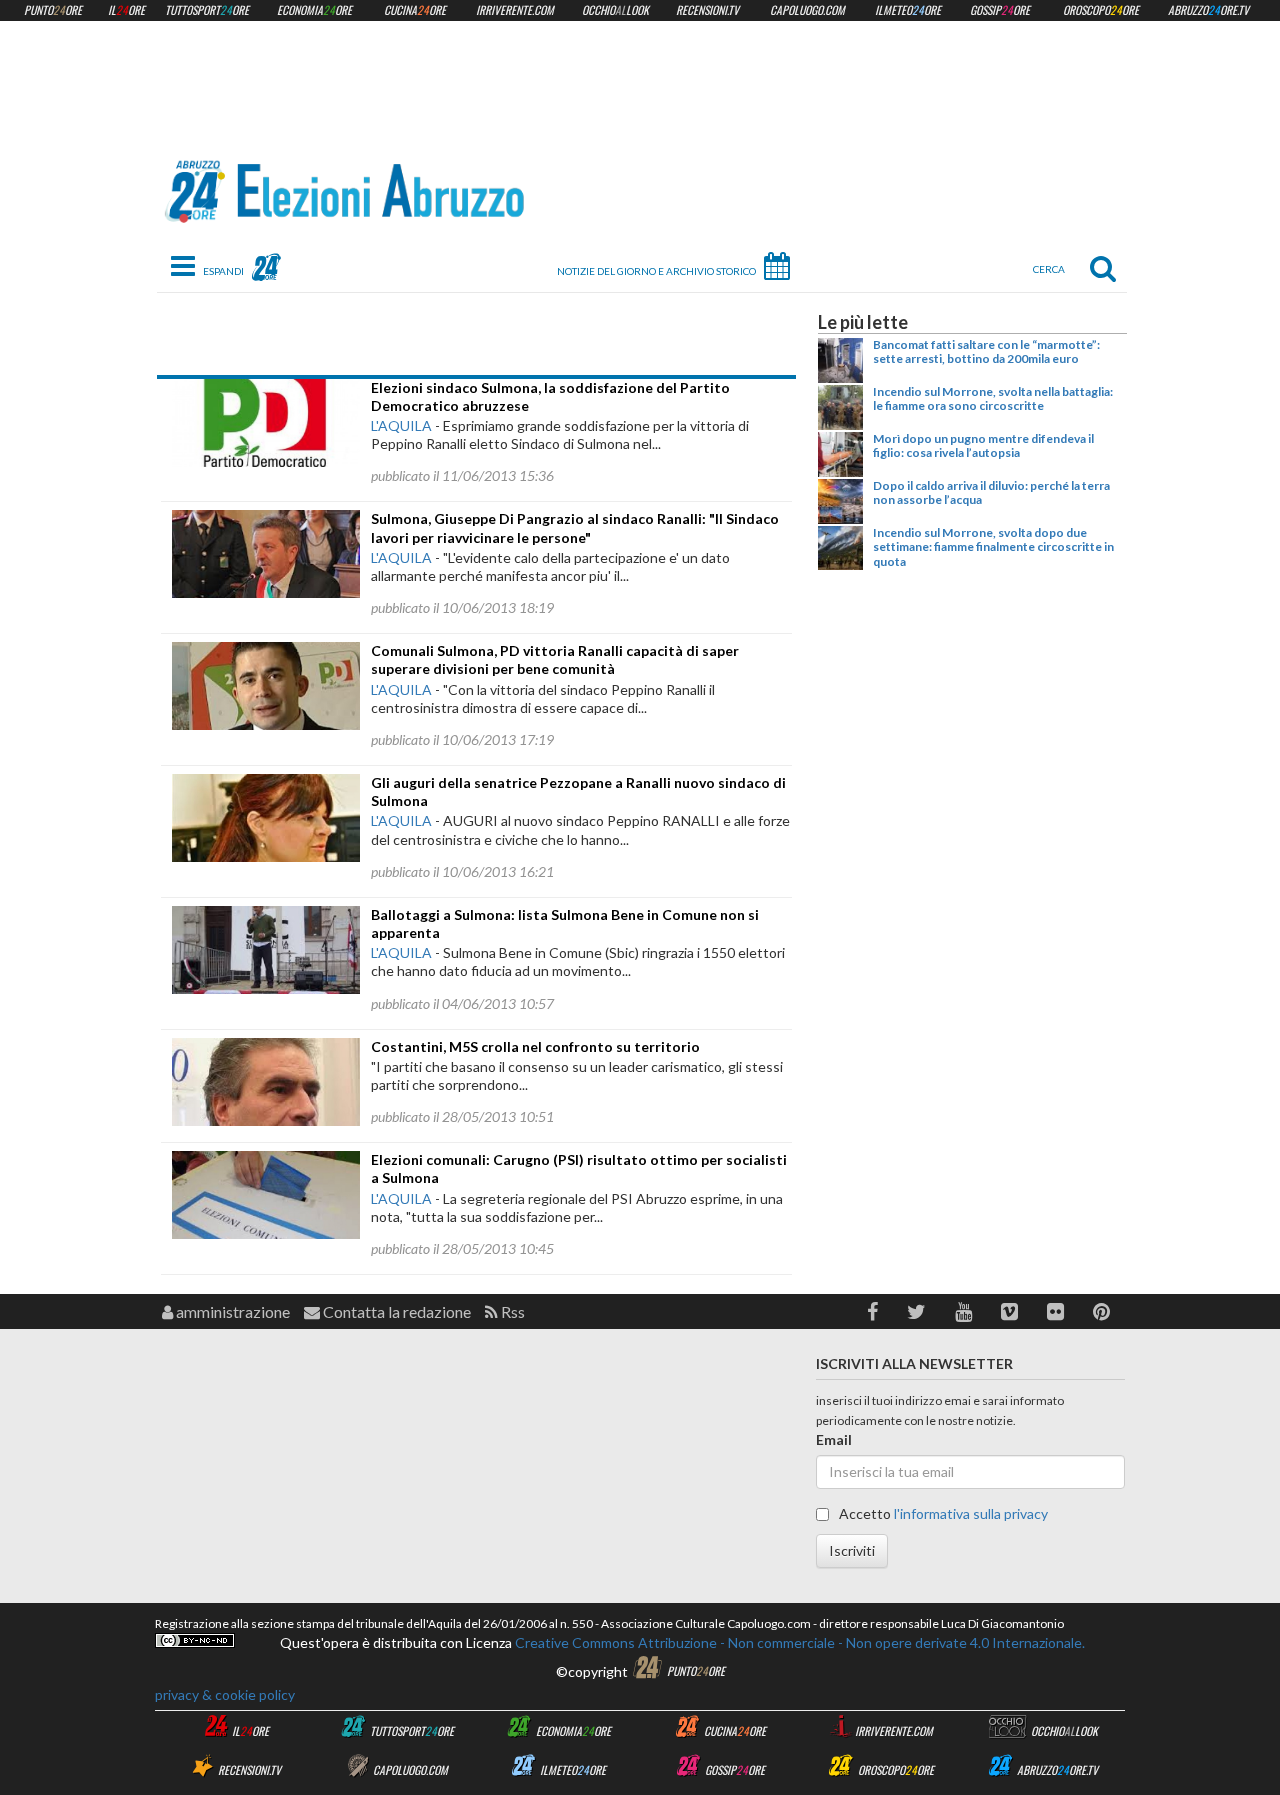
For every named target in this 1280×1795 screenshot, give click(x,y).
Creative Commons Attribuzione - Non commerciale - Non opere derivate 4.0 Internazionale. (798, 1642)
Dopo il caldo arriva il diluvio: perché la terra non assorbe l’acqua (991, 492)
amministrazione (231, 1311)
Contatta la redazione (395, 1311)
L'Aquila (401, 425)
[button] (872, 1311)
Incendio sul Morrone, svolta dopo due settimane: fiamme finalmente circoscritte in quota (993, 547)
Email (834, 1439)
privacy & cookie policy (225, 1694)
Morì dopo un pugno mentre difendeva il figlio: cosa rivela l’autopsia (983, 445)
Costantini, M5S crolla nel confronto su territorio (535, 1046)
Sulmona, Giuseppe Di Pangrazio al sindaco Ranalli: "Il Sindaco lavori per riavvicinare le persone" (575, 527)
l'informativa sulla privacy (971, 1513)
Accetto (942, 1513)
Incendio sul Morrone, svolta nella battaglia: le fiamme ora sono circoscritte (993, 398)
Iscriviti (852, 1550)
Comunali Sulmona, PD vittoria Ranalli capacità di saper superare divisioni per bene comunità (555, 659)
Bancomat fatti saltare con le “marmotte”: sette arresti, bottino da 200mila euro (986, 351)
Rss (511, 1311)
